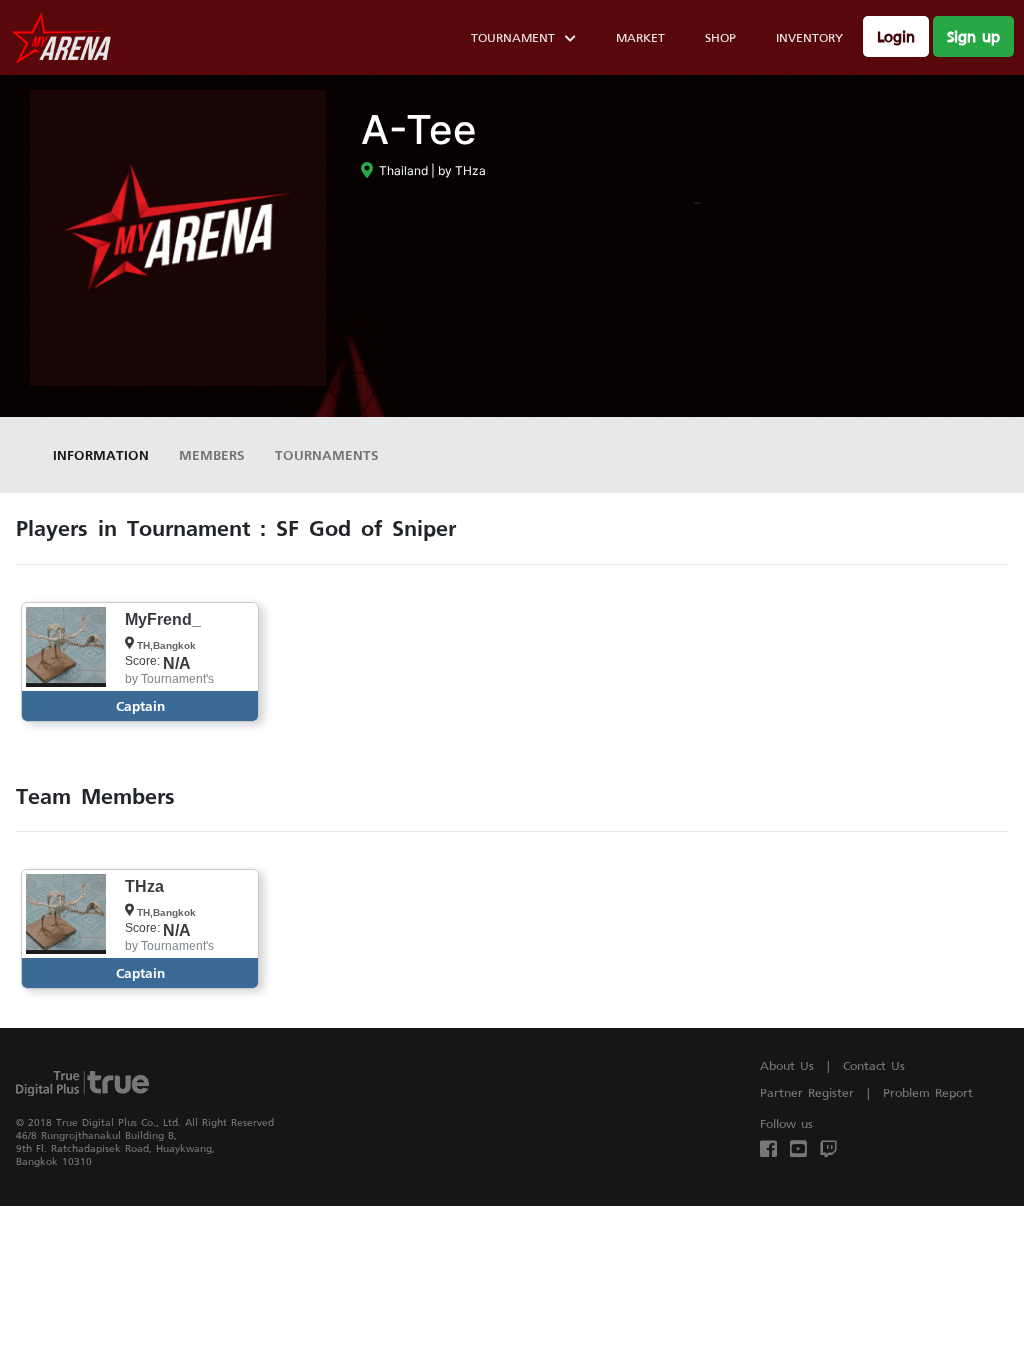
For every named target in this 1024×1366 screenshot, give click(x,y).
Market (640, 37)
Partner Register (807, 1092)
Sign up (973, 36)
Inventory (809, 37)
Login (896, 36)
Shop (720, 37)
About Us (787, 1065)
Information (101, 454)
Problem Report (928, 1092)
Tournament (513, 37)
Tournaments (327, 454)
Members (212, 454)
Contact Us (874, 1065)
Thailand (400, 170)
